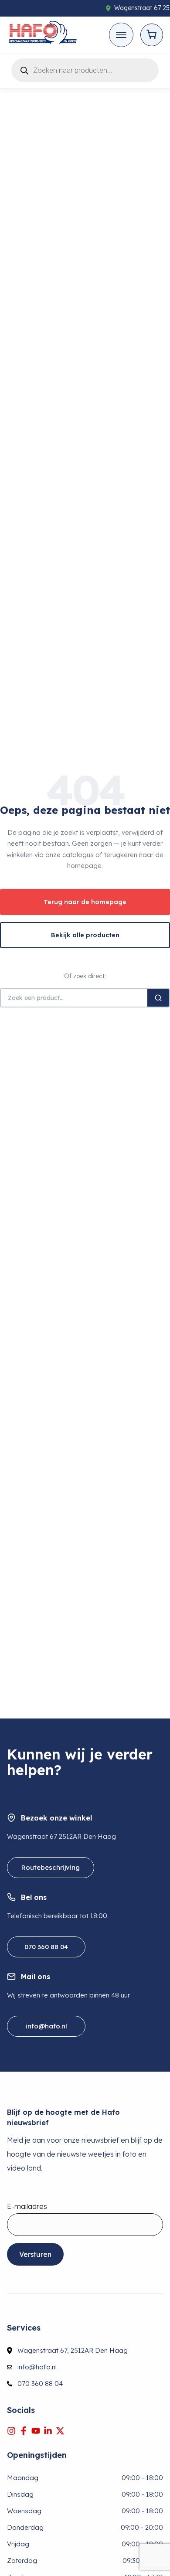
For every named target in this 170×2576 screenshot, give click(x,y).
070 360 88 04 (46, 1947)
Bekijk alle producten (85, 935)
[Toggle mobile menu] (121, 35)
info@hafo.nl (46, 2026)
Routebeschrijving (51, 1867)
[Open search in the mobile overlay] (85, 69)
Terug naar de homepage (85, 902)
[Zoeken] (158, 998)
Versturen (35, 2254)
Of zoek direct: (85, 976)
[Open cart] (152, 35)
